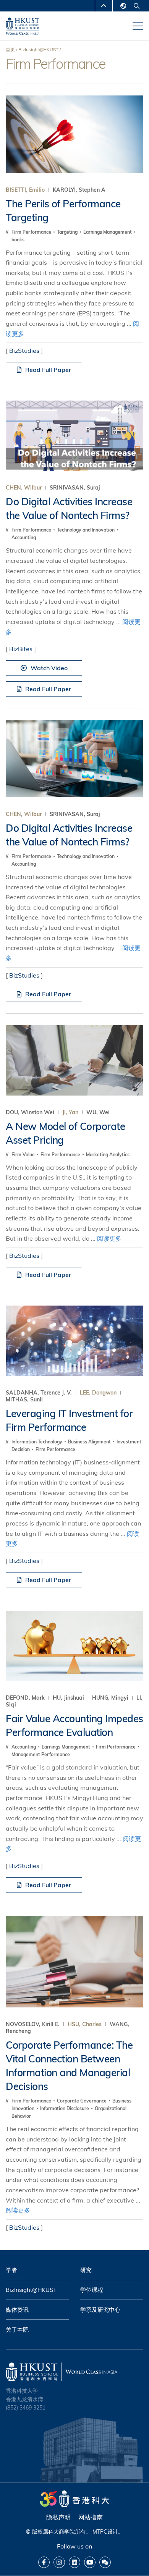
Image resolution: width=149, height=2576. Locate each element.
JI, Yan (70, 1112)
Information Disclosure (65, 2108)
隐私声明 (58, 2517)
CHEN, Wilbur (24, 488)
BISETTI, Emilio (25, 190)
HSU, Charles (85, 2024)
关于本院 (17, 2330)
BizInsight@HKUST (38, 49)
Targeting (68, 232)
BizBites (21, 649)
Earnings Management (108, 232)
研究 (86, 2270)
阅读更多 (109, 1238)
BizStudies (24, 351)
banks (18, 240)
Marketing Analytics (108, 1155)
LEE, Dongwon (98, 1393)
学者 (11, 2270)
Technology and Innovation (86, 530)
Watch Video (49, 668)
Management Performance (41, 1754)
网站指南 (91, 2517)
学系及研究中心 (100, 2310)
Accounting (24, 537)
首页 (10, 49)
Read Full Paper (48, 370)
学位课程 (92, 2290)
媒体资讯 (17, 2310)
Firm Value (24, 1155)
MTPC (100, 2532)
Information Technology (37, 1442)
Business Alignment (90, 1442)
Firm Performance (32, 232)
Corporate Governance (82, 2101)
